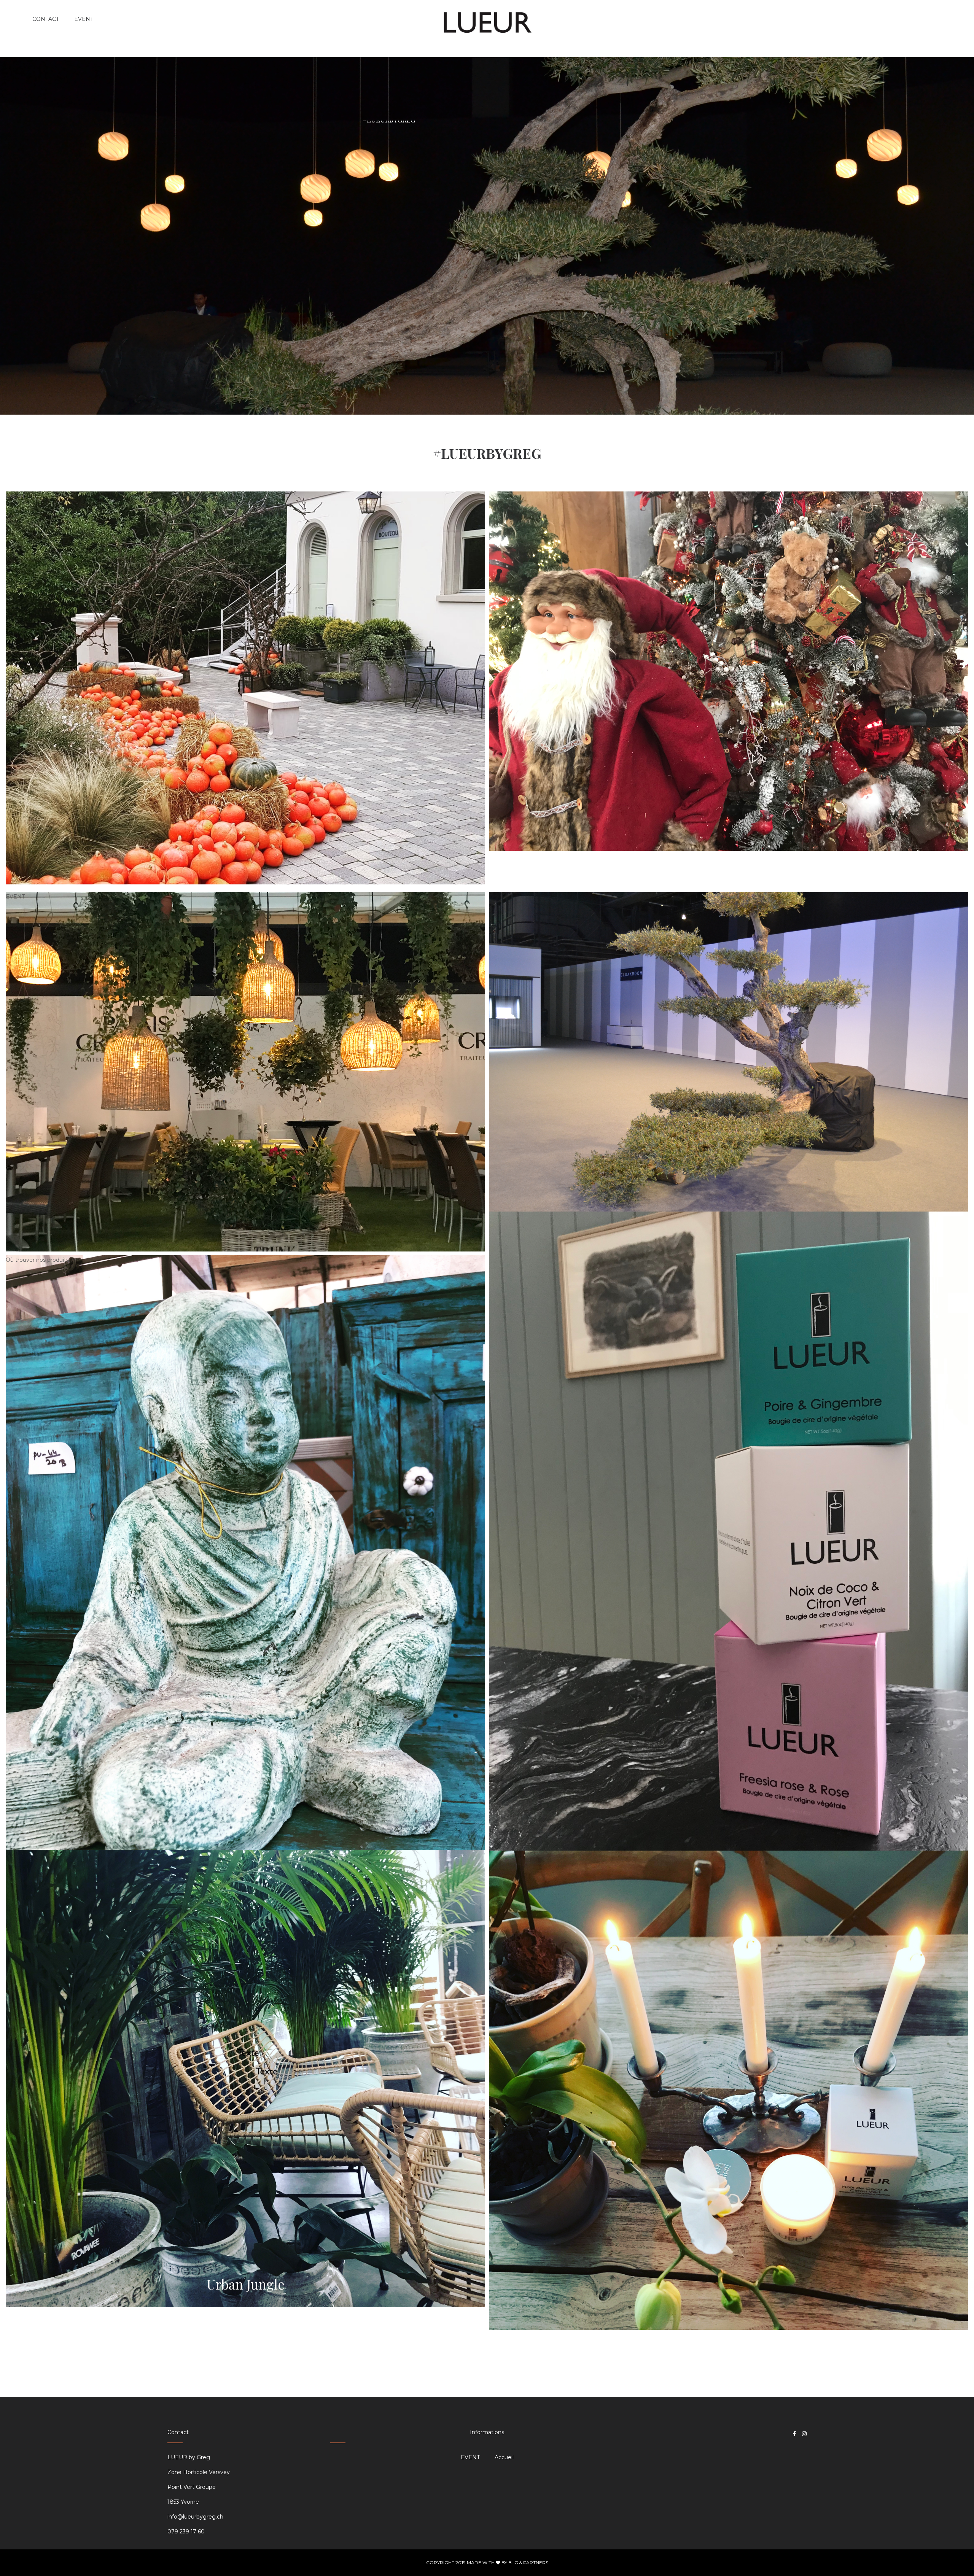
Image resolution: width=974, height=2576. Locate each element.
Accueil (504, 2457)
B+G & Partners (528, 2562)
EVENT (15, 496)
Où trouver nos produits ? (40, 1260)
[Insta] (804, 2434)
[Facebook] (794, 2434)
